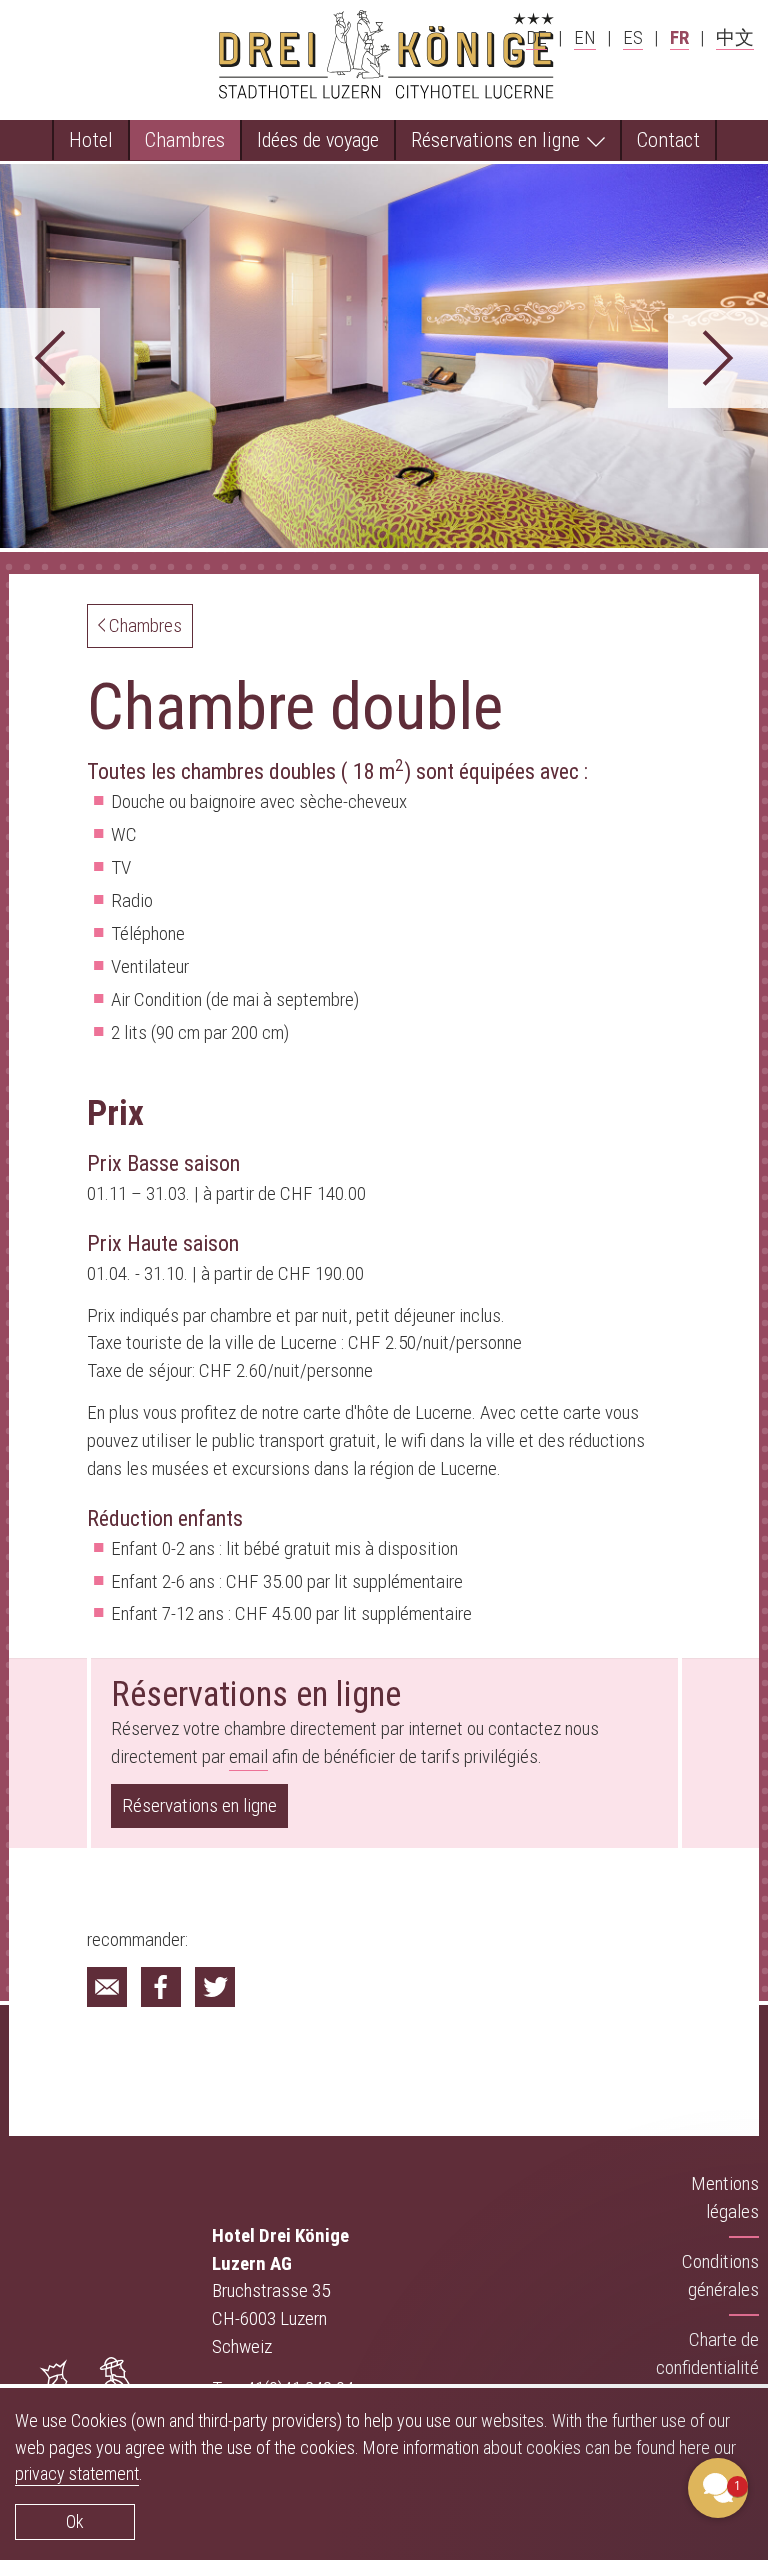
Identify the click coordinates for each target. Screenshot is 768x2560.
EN (585, 37)
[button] (598, 2284)
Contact (668, 139)
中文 (735, 37)
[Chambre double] (107, 1987)
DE (536, 37)
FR (679, 37)
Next (718, 358)
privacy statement (77, 2473)
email (248, 1756)
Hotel (91, 139)
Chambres (185, 139)
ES (633, 37)
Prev (50, 358)
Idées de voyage (318, 139)
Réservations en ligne (498, 139)
